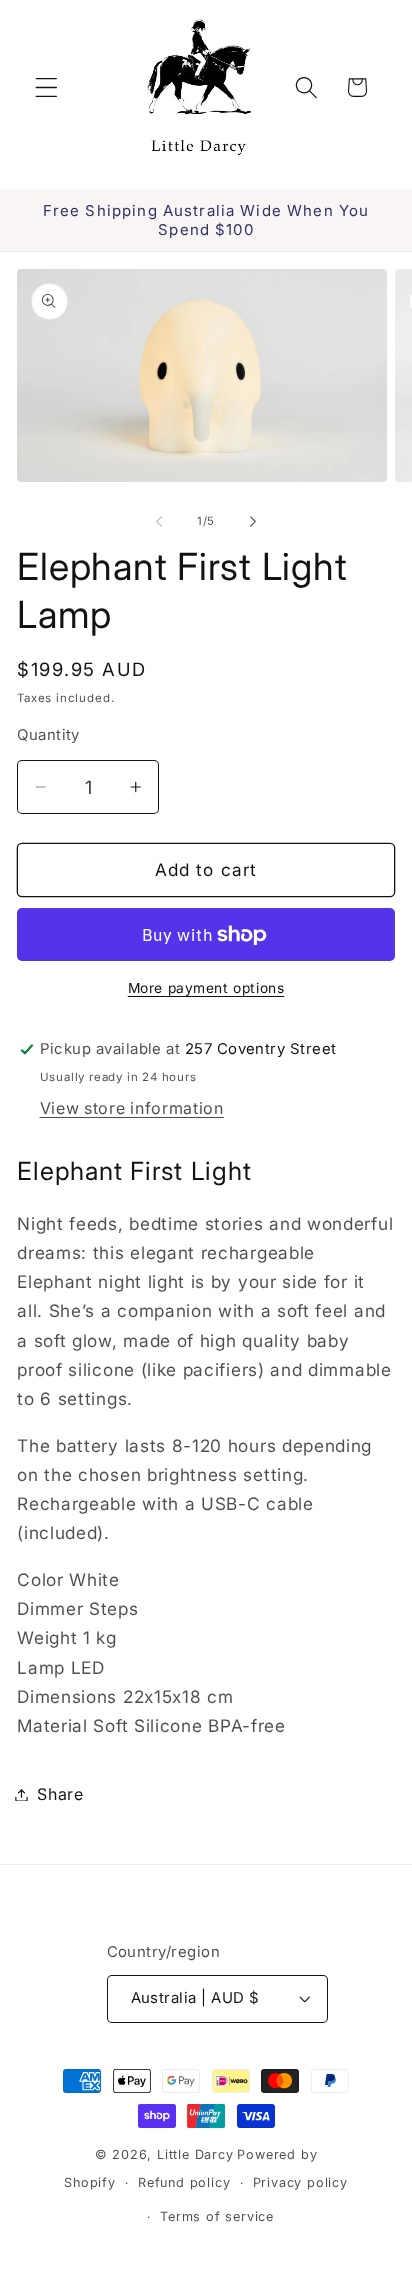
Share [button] (60, 1794)
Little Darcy (195, 2154)
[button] (46, 87)
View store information (132, 1108)
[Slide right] (253, 521)
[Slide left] (159, 521)
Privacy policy (300, 2182)
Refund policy (184, 2182)
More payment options (206, 988)
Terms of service (217, 2216)
